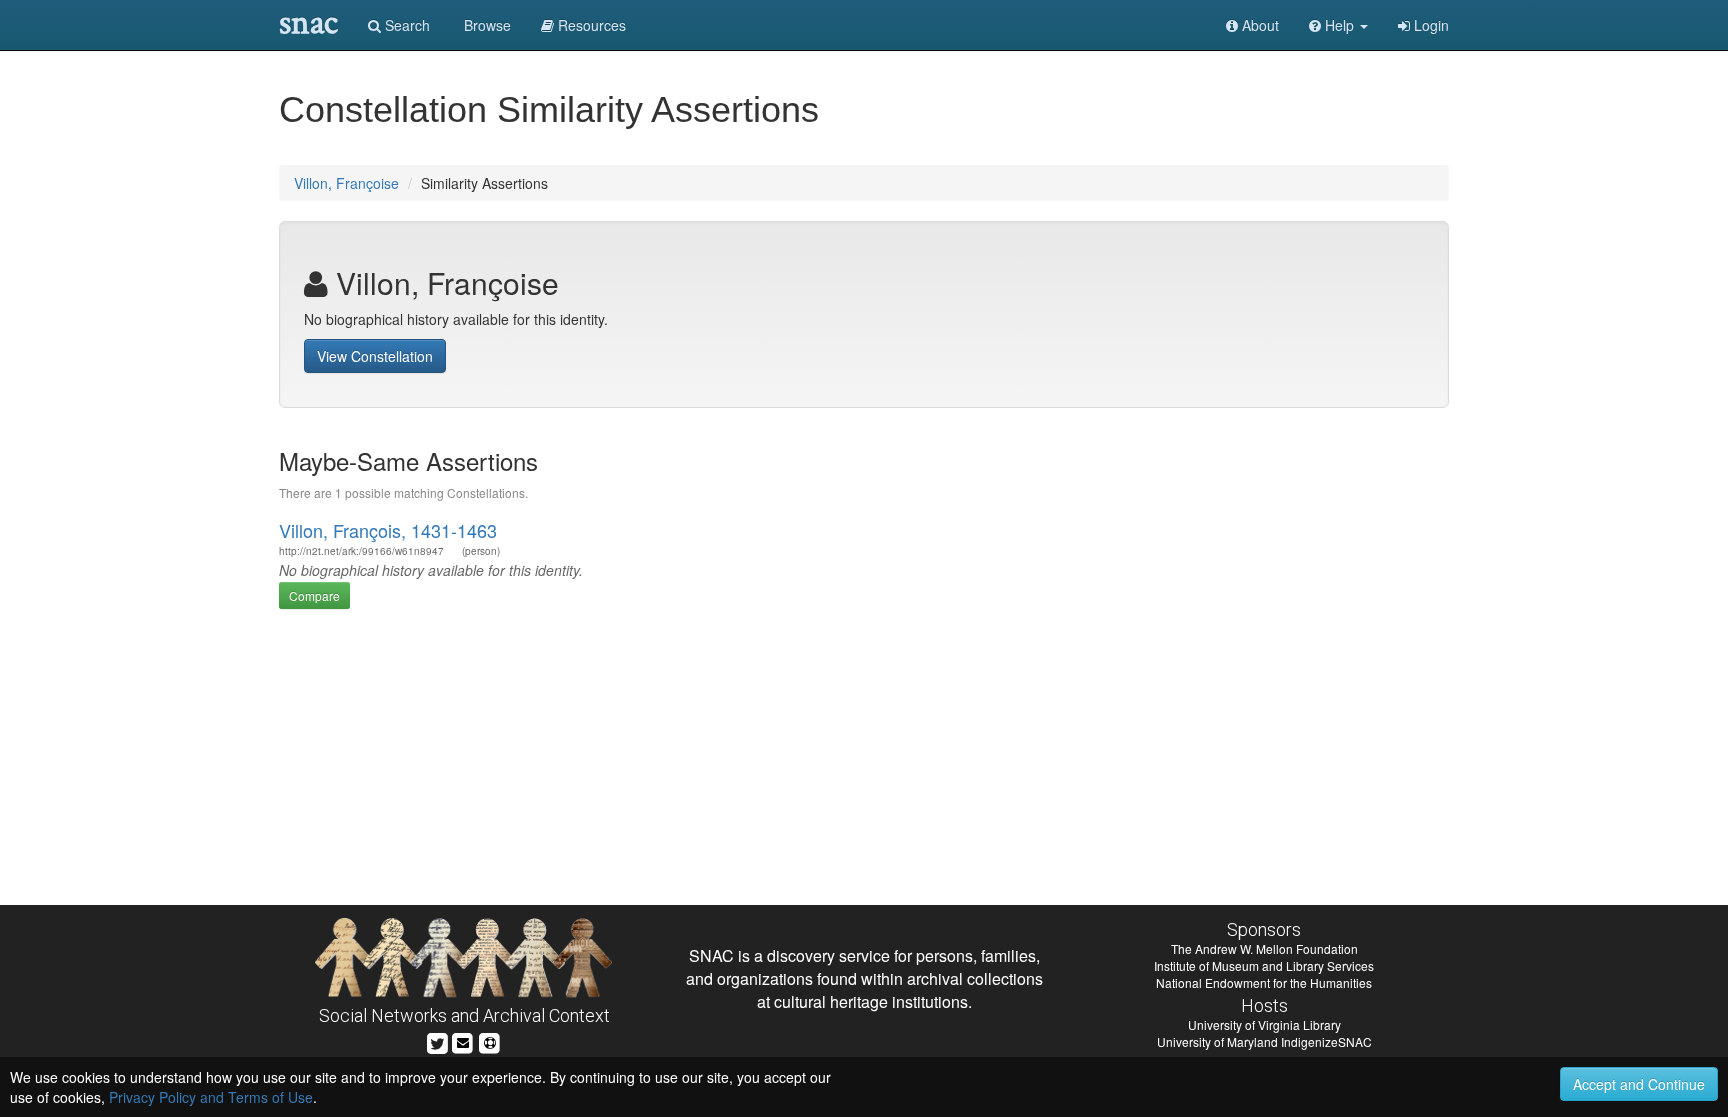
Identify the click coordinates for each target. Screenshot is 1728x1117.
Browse (485, 25)
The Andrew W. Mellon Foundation (1264, 948)
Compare (314, 595)
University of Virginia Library (1264, 1024)
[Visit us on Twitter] (437, 1040)
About (1258, 25)
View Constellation (375, 356)
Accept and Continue (1639, 1084)
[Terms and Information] (490, 1040)
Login (1429, 25)
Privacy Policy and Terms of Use (211, 1097)
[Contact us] (463, 1040)
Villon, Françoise (346, 183)
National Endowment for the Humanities (1264, 982)
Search (405, 25)
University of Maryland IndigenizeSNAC (1264, 1041)
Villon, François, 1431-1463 (388, 530)
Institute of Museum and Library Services (1264, 965)
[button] (1338, 25)
